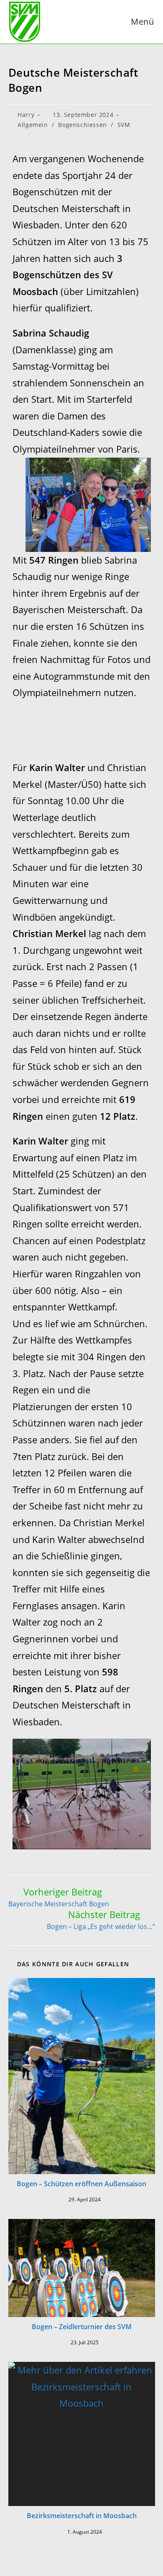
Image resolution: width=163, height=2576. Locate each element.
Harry (26, 115)
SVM (124, 125)
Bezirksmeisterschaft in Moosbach (82, 2516)
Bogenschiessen (82, 125)
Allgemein (33, 125)
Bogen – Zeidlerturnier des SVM (82, 2327)
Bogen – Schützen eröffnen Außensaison (81, 2184)
